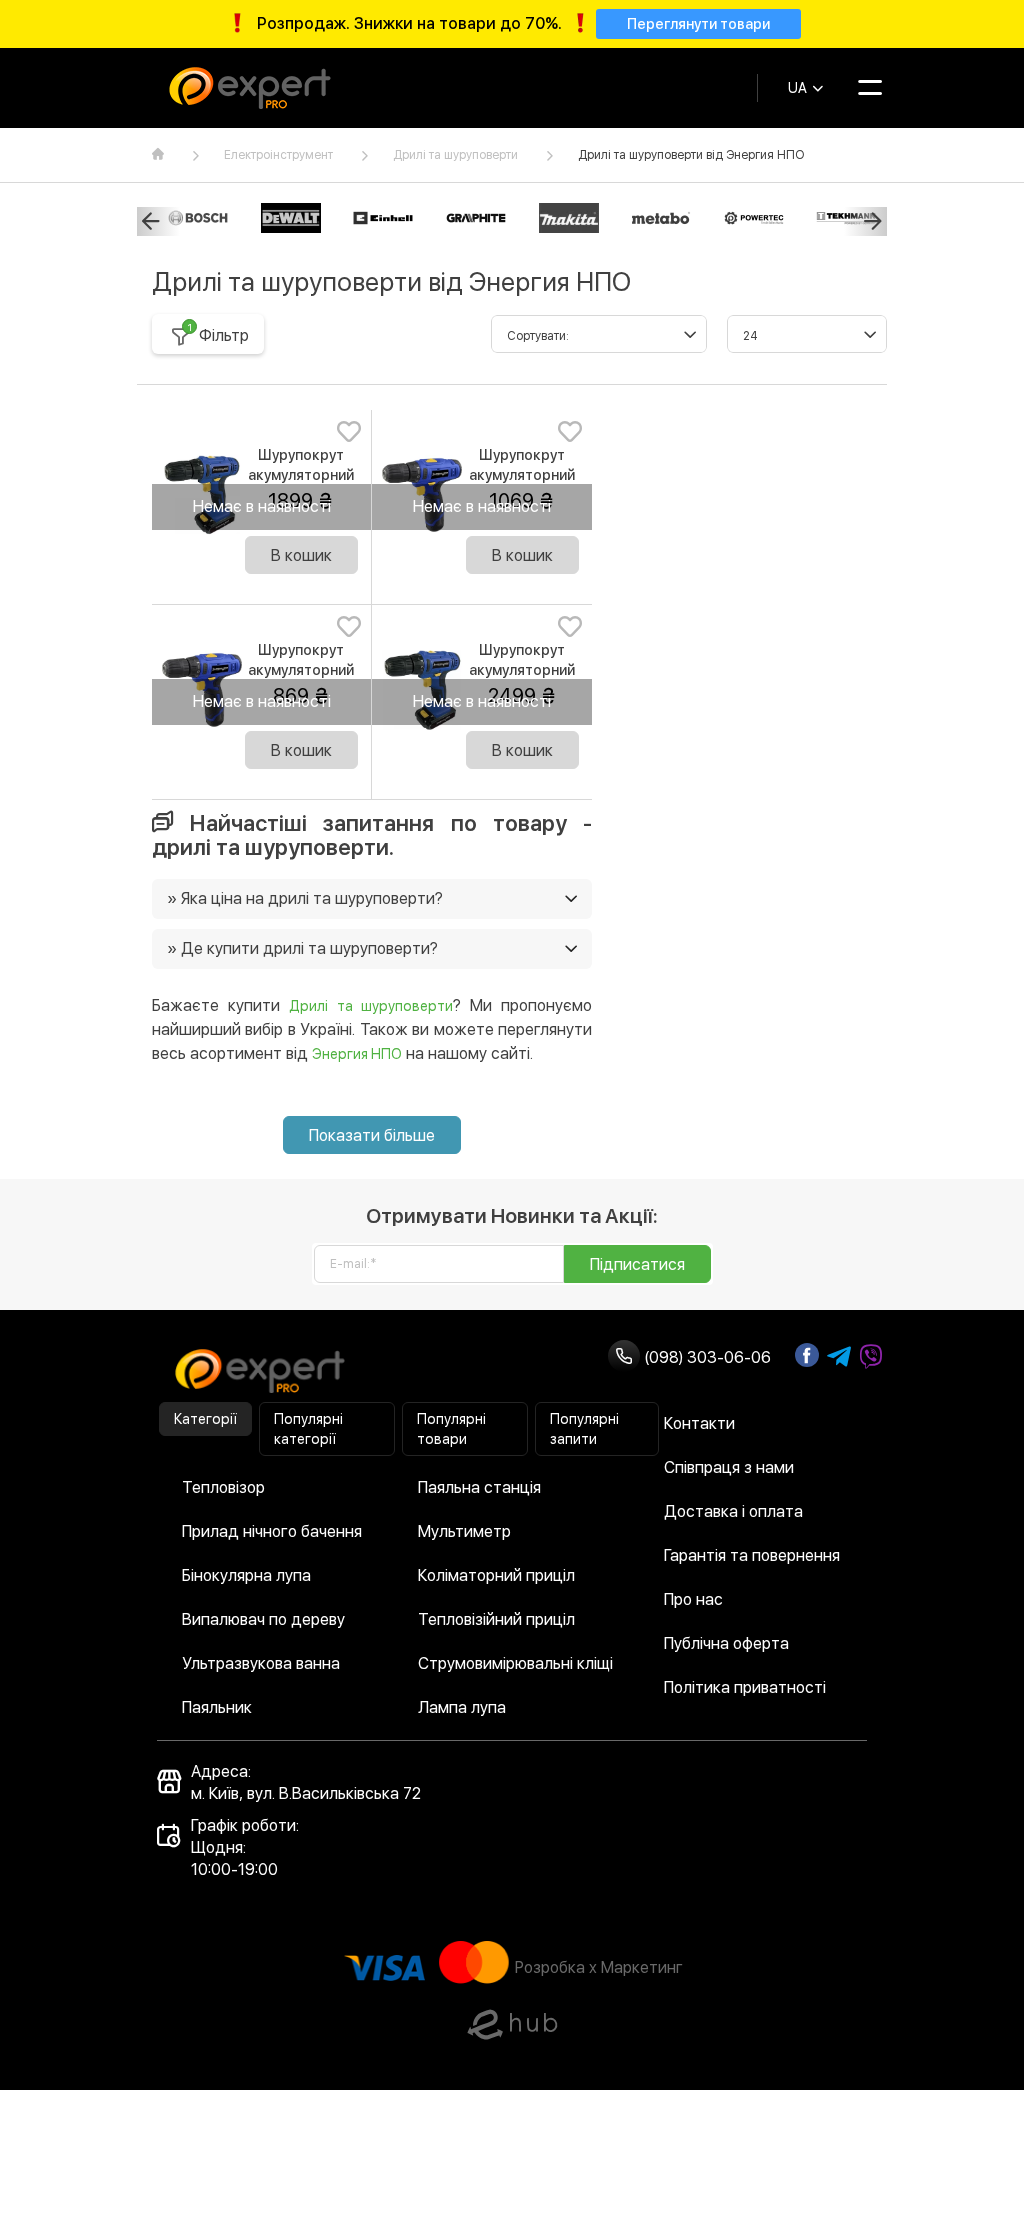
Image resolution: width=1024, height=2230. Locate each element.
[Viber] (871, 1357)
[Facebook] (807, 1355)
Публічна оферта (726, 1643)
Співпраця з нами (729, 1467)
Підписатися (637, 1264)
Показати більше (372, 1135)
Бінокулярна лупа (246, 1575)
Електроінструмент (278, 155)
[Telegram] (839, 1357)
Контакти (699, 1423)
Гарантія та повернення (752, 1555)
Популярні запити (584, 1429)
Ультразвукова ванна (261, 1663)
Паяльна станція (479, 1487)
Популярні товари (451, 1429)
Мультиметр (464, 1531)
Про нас (693, 1599)
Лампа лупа (462, 1707)
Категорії (205, 1419)
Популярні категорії (308, 1429)
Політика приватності (745, 1687)
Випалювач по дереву (263, 1619)
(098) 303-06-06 (705, 1357)
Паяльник (217, 1707)
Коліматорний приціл (496, 1575)
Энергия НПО (357, 1054)
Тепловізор (223, 1487)
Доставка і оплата (733, 1511)
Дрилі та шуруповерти (455, 155)
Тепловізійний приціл (496, 1619)
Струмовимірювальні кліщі (515, 1663)
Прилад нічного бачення (272, 1531)
